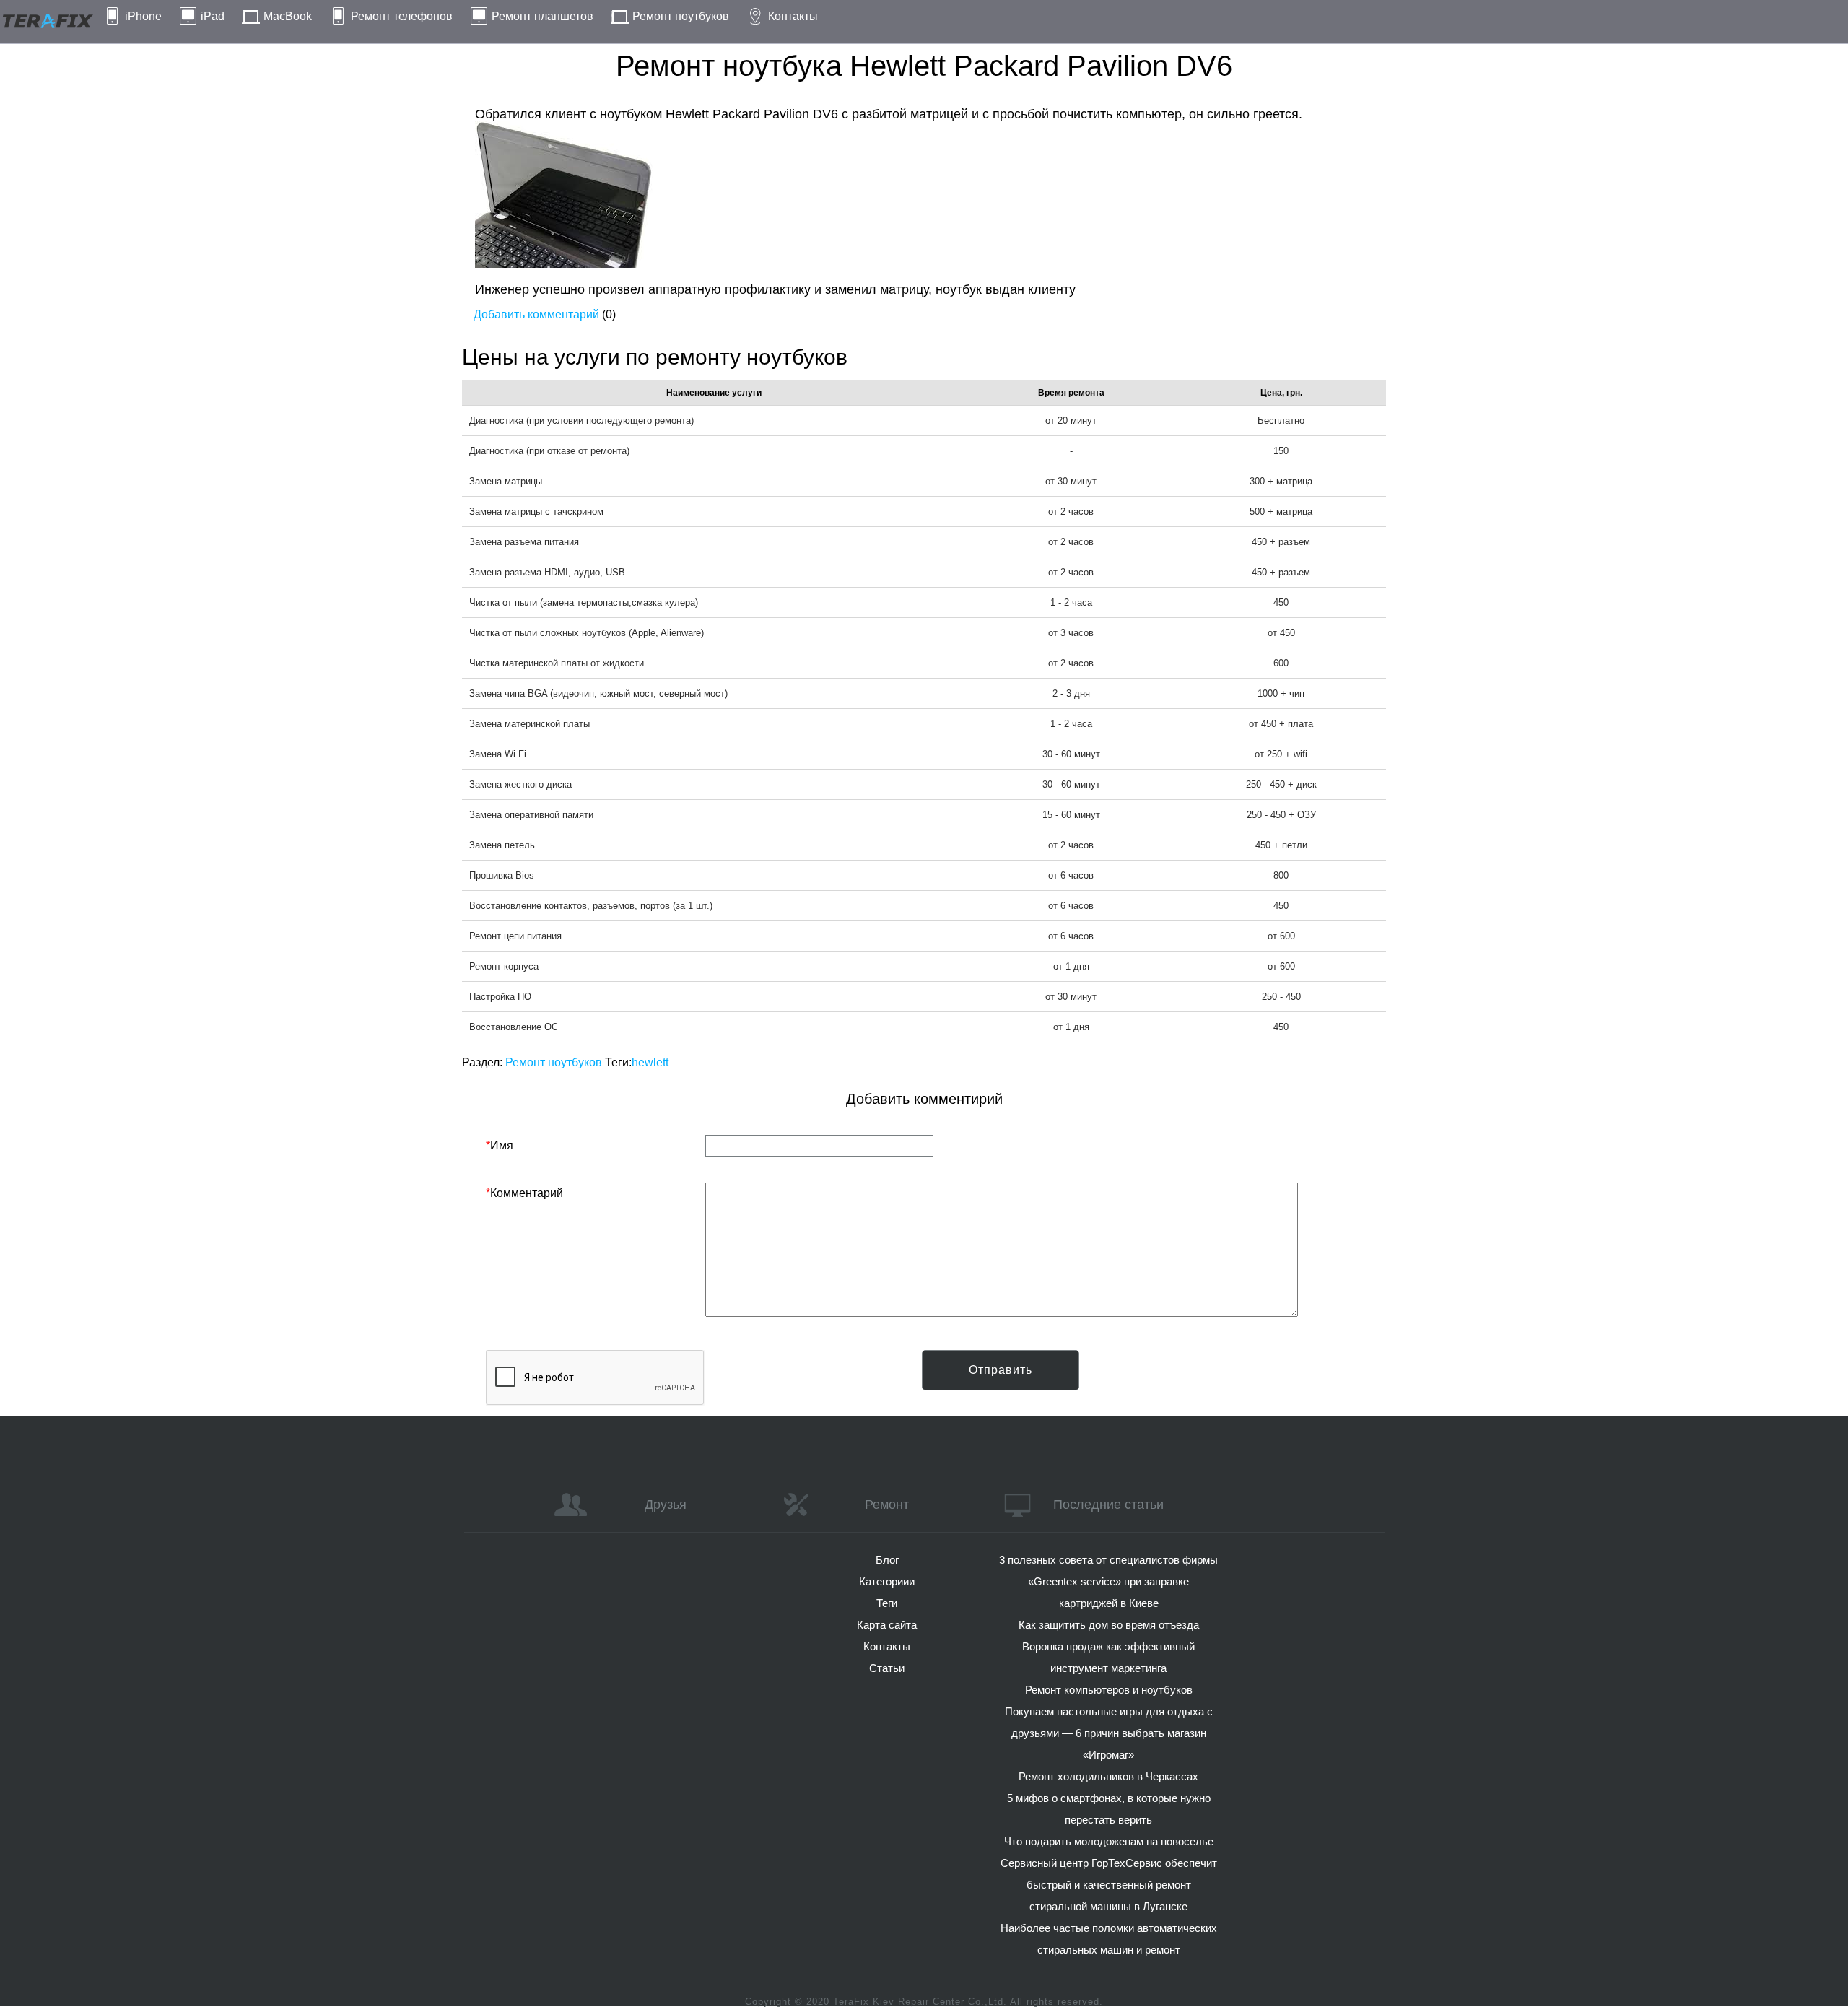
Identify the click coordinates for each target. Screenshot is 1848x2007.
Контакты (793, 16)
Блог (887, 1560)
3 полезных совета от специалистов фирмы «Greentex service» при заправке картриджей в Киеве (1108, 1581)
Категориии (887, 1581)
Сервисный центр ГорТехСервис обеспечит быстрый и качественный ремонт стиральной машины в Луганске (1109, 1885)
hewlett (650, 1062)
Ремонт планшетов (542, 16)
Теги (887, 1603)
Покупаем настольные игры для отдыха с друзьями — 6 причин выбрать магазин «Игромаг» (1109, 1733)
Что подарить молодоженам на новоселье (1109, 1841)
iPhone (143, 16)
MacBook (288, 16)
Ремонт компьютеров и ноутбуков (1109, 1690)
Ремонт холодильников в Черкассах (1108, 1776)
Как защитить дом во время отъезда (1109, 1625)
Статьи (887, 1668)
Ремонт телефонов (402, 16)
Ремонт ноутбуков (681, 16)
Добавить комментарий (536, 314)
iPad (213, 16)
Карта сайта (887, 1625)
